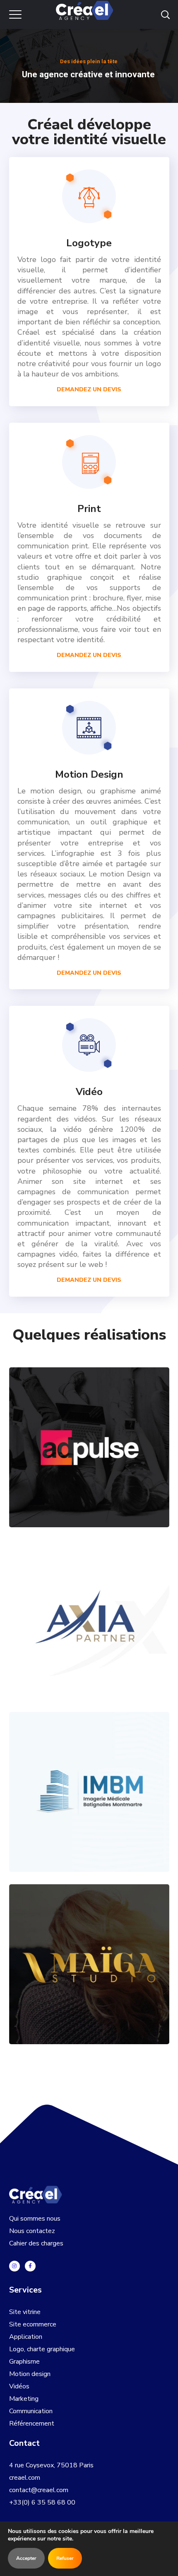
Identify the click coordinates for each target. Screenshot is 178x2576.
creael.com (25, 2478)
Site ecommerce (33, 2324)
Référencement (32, 2424)
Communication (31, 2411)
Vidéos (19, 2386)
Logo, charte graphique (42, 2349)
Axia (89, 1604)
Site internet (122, 1806)
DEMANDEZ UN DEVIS (89, 389)
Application (26, 2337)
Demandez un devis (89, 655)
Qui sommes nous (35, 2219)
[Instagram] (14, 2266)
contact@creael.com (39, 2490)
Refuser (65, 2558)
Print (122, 1462)
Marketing (24, 2399)
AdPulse (89, 1432)
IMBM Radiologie (89, 1777)
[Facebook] (30, 2266)
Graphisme (24, 2362)
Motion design (30, 2374)
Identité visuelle (78, 1462)
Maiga (89, 1949)
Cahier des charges (36, 2243)
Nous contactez (32, 2231)
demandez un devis (89, 1280)
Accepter (26, 2558)
